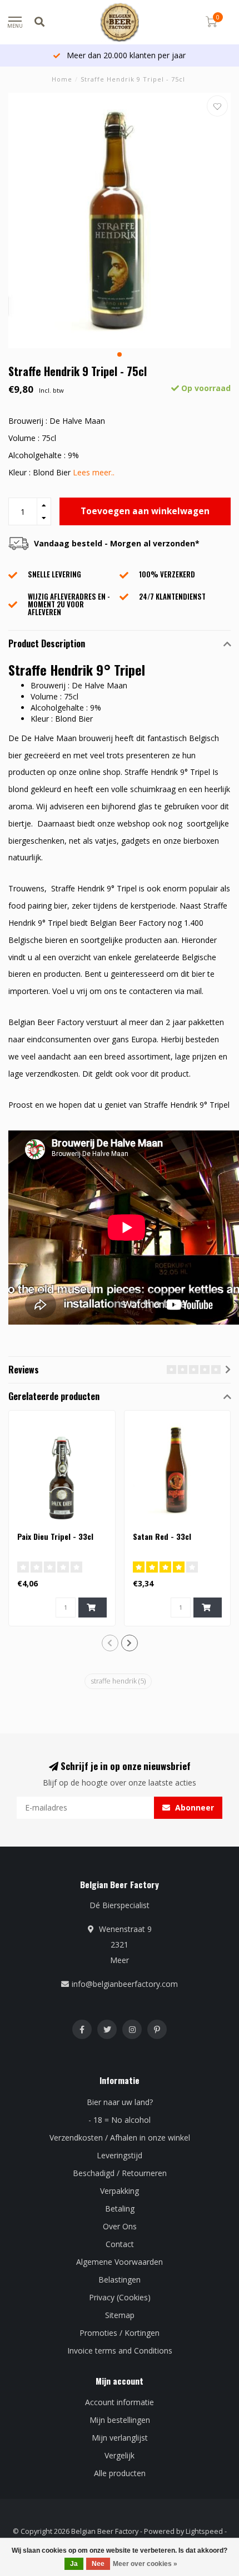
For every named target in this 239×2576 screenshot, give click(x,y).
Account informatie (120, 2402)
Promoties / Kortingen (120, 2333)
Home (62, 79)
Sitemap (120, 2315)
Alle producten (120, 2473)
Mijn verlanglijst (120, 2438)
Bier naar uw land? (120, 2102)
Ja (74, 2564)
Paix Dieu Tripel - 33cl (55, 1536)
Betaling (120, 2209)
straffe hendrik (118, 1681)
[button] (120, 354)
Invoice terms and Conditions (120, 2351)
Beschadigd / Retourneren (120, 2173)
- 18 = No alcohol (120, 2120)
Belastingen (120, 2280)
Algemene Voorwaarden (120, 2262)
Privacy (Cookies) (120, 2297)
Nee (98, 2564)
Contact (120, 2244)
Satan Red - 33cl (162, 1536)
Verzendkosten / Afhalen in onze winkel (120, 2138)
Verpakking (120, 2191)
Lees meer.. (94, 472)
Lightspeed (204, 2531)
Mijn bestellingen (120, 2420)
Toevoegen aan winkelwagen (145, 511)
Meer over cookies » (145, 2564)
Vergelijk (120, 2455)
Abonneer (193, 1807)
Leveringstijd (120, 2155)
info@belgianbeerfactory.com (125, 1984)
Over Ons (120, 2226)
